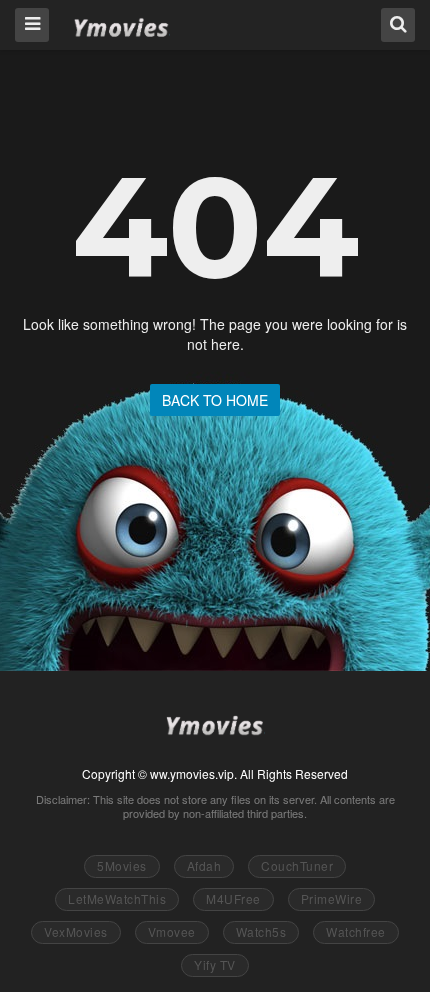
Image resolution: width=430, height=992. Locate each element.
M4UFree (233, 898)
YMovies (121, 23)
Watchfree (356, 931)
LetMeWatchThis (117, 898)
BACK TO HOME (215, 400)
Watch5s (261, 931)
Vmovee (172, 931)
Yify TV (215, 964)
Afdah (204, 865)
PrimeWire (332, 898)
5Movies (122, 865)
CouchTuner (297, 865)
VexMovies (76, 931)
